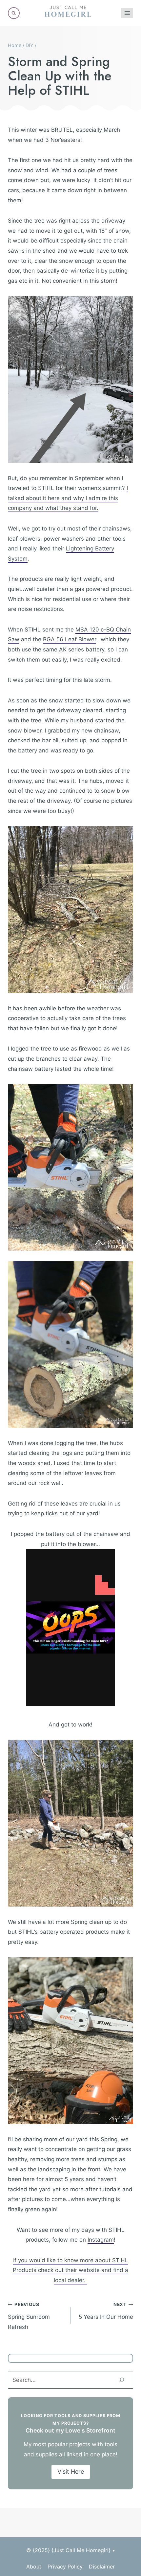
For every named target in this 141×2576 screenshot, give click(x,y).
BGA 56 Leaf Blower (70, 639)
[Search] (122, 2380)
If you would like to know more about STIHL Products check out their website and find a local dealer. (70, 2270)
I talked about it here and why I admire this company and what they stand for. (68, 498)
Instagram (101, 2240)
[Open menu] (127, 13)
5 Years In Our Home (106, 2311)
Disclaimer (102, 2567)
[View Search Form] (14, 13)
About (34, 2567)
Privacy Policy (65, 2567)
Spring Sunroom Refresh (29, 2316)
